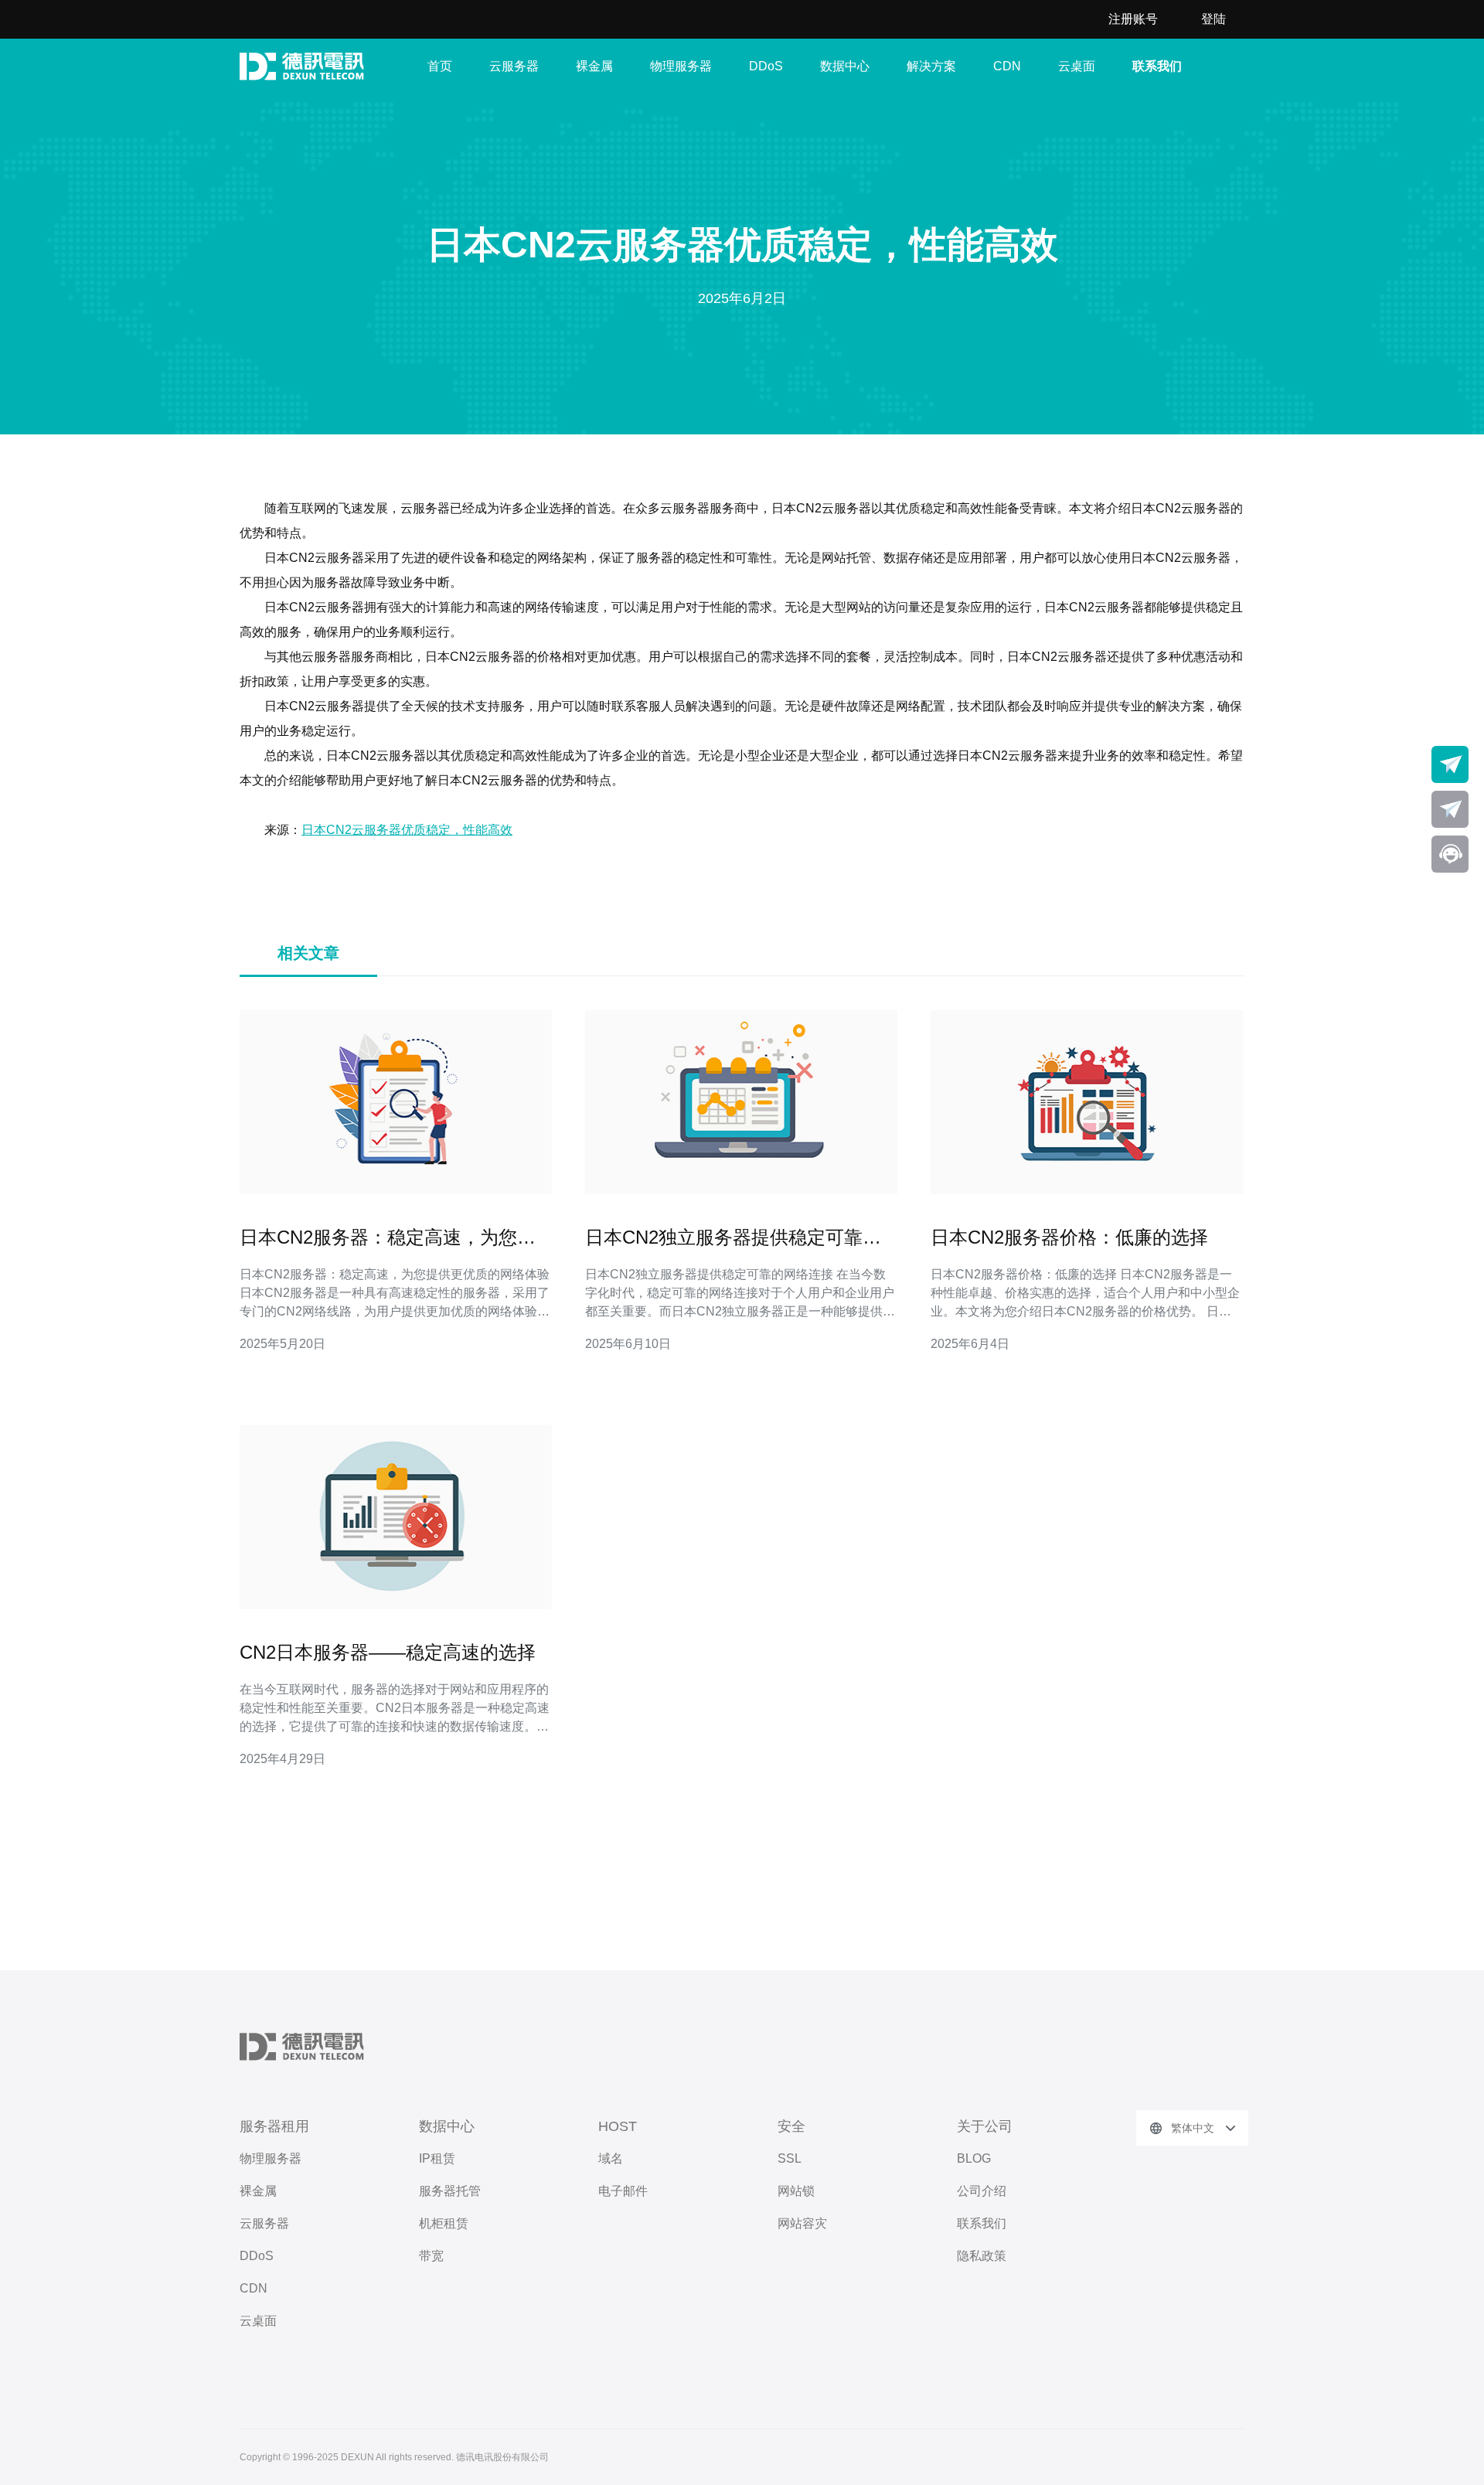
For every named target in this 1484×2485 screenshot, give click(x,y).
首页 (440, 66)
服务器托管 (450, 2191)
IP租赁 (437, 2158)
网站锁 (796, 2191)
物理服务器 (681, 66)
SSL (790, 2158)
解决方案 (931, 66)
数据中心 (845, 66)
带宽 (431, 2256)
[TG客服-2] (1450, 809)
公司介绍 (982, 2191)
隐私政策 (982, 2256)
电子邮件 (623, 2191)
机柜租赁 (444, 2223)
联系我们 (1157, 66)
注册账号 (1133, 19)
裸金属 (594, 66)
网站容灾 (802, 2223)
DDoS (766, 66)
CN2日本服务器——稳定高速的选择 (388, 1652)
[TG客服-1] (1450, 764)
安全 (791, 2126)
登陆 (1213, 19)
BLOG (974, 2158)
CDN (1007, 66)
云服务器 (514, 66)
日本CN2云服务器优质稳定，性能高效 (407, 830)
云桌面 (1077, 66)
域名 (611, 2158)
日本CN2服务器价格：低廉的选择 (1069, 1237)
